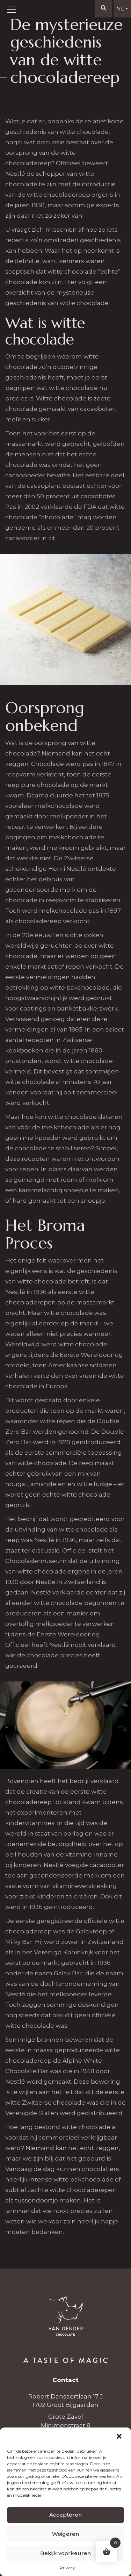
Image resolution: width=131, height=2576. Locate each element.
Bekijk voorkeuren (65, 2553)
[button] (120, 2437)
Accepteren (65, 2515)
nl (122, 9)
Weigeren (65, 2534)
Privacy (67, 2568)
